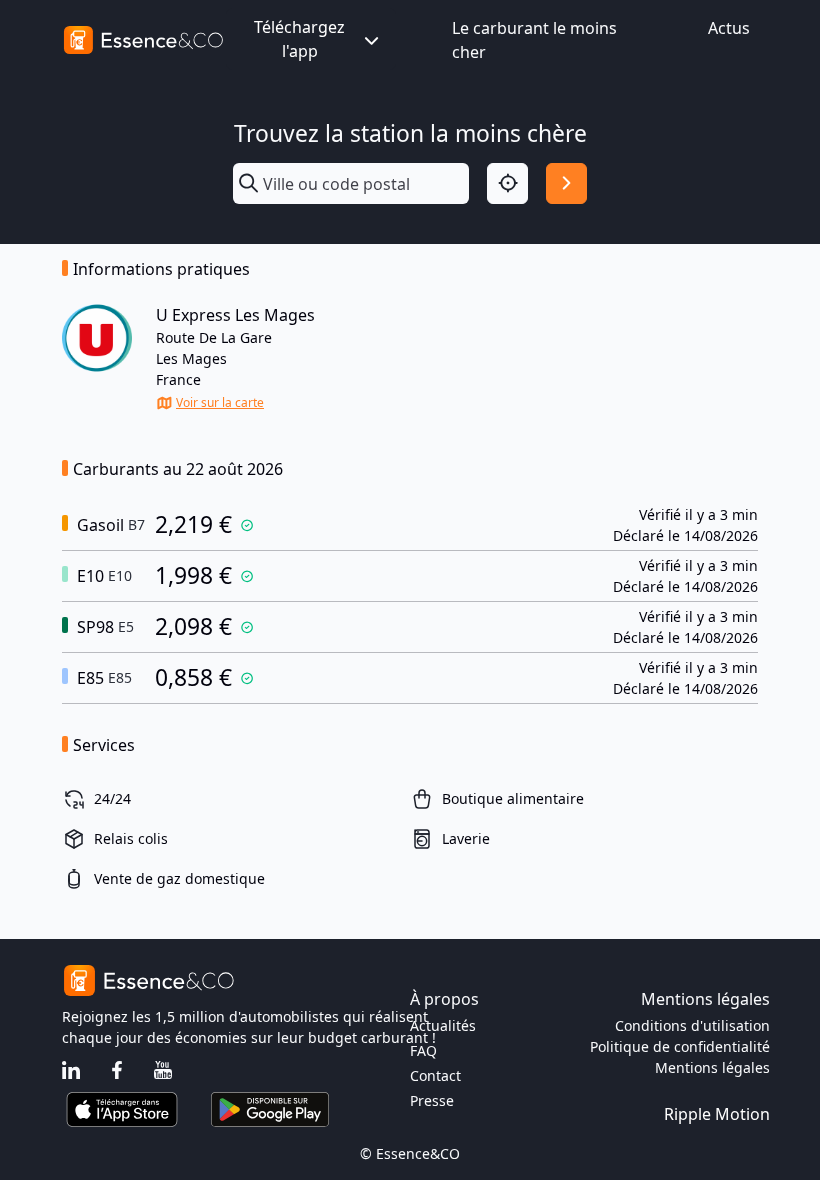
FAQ (423, 1050)
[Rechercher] (566, 183)
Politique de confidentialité (680, 1046)
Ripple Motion (717, 1114)
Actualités (443, 1025)
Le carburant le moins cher (534, 40)
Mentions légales (712, 1067)
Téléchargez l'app (299, 39)
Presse (432, 1100)
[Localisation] (507, 183)
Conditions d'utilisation (692, 1025)
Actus (729, 28)
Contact (435, 1075)
